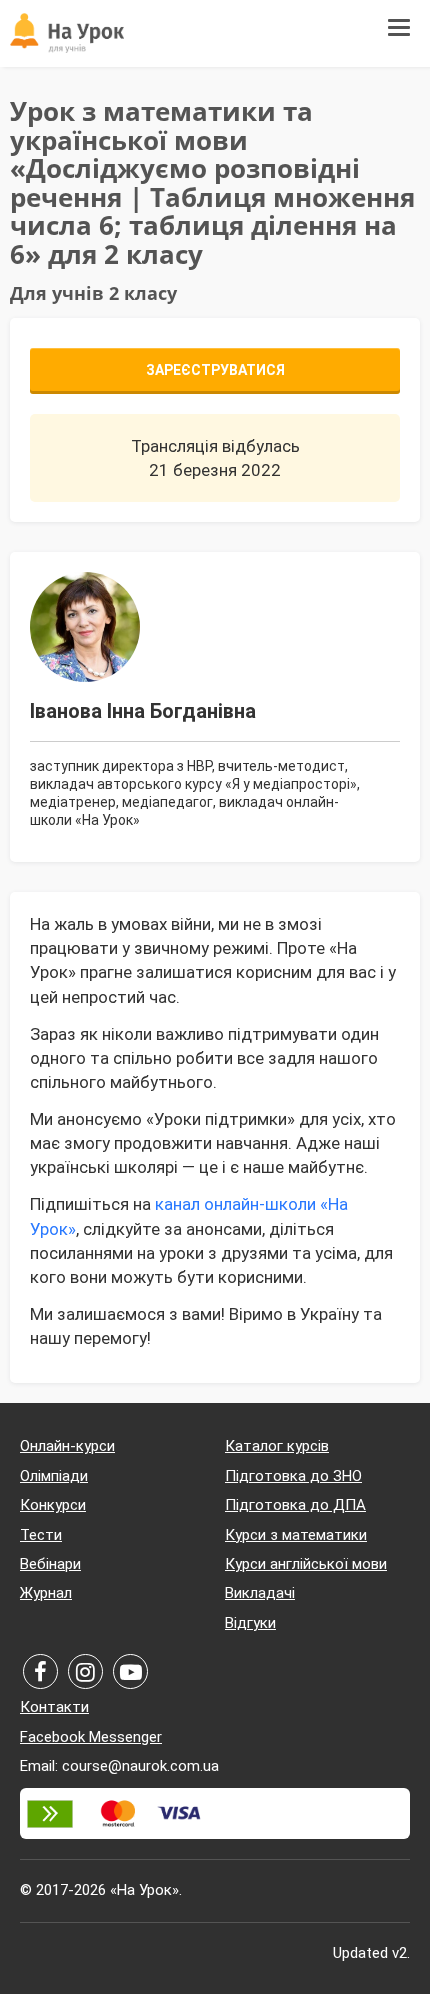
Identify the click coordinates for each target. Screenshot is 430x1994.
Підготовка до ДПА (295, 1505)
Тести (41, 1535)
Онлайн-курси (67, 1446)
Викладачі (260, 1593)
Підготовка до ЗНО (293, 1476)
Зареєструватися (215, 370)
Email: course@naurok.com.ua (119, 1766)
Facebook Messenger (91, 1737)
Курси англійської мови (306, 1564)
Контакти (54, 1707)
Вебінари (50, 1564)
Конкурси (53, 1505)
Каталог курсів (277, 1446)
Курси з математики (296, 1535)
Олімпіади (54, 1476)
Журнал (46, 1593)
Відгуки (250, 1623)
